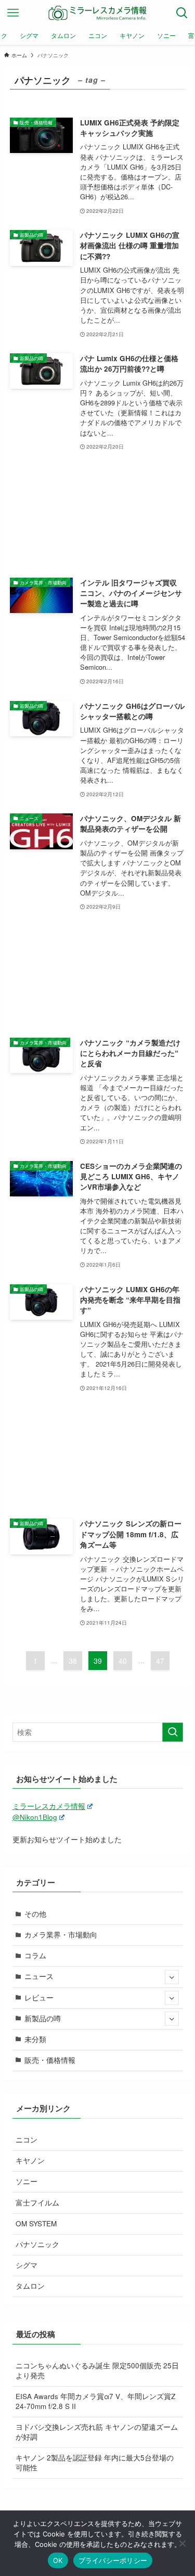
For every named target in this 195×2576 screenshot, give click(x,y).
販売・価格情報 (50, 2060)
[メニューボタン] (13, 13)
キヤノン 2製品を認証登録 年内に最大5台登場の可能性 (95, 2463)
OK (58, 2560)
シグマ (27, 2265)
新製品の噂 (43, 2018)
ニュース (39, 1976)
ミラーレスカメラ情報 (49, 1806)
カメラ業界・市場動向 (61, 1935)
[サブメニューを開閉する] (172, 1977)
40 (123, 1661)
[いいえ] (182, 2543)
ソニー (27, 2181)
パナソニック (37, 2244)
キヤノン (30, 2160)
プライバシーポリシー (113, 2560)
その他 (35, 1914)
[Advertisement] (98, 515)
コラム (35, 1955)
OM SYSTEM (36, 2223)
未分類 (35, 2039)
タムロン (30, 2286)
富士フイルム (37, 2203)
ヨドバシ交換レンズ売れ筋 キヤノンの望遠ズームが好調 (97, 2432)
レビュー (39, 1998)
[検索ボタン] (182, 13)
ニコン (27, 2140)
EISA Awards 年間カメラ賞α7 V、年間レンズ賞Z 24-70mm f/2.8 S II (95, 2401)
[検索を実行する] (173, 1732)
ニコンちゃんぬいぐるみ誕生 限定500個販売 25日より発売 (97, 2370)
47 (160, 1661)
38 (73, 1661)
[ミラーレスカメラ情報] (98, 13)
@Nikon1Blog (35, 1817)
